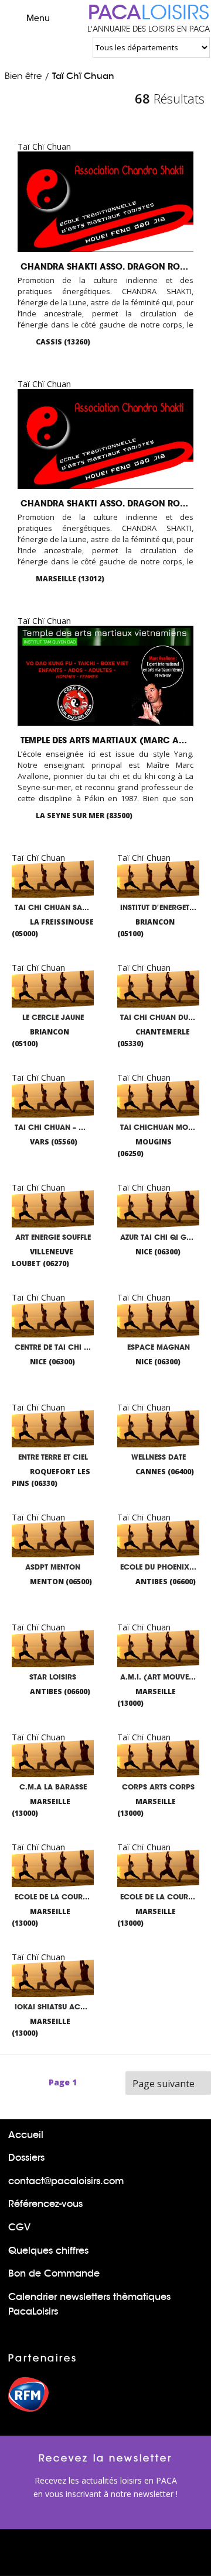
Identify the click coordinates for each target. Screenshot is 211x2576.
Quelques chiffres (48, 2251)
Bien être (23, 76)
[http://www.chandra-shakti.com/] (187, 344)
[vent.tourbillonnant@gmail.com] (168, 581)
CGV (19, 2227)
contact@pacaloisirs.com (66, 2181)
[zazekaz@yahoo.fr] (168, 344)
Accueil (26, 2135)
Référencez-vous (45, 2204)
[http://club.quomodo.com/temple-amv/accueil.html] (187, 818)
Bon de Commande (54, 2273)
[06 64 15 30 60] (150, 344)
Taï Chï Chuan (83, 76)
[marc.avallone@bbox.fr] (168, 818)
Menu (38, 18)
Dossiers (26, 2158)
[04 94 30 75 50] (150, 817)
